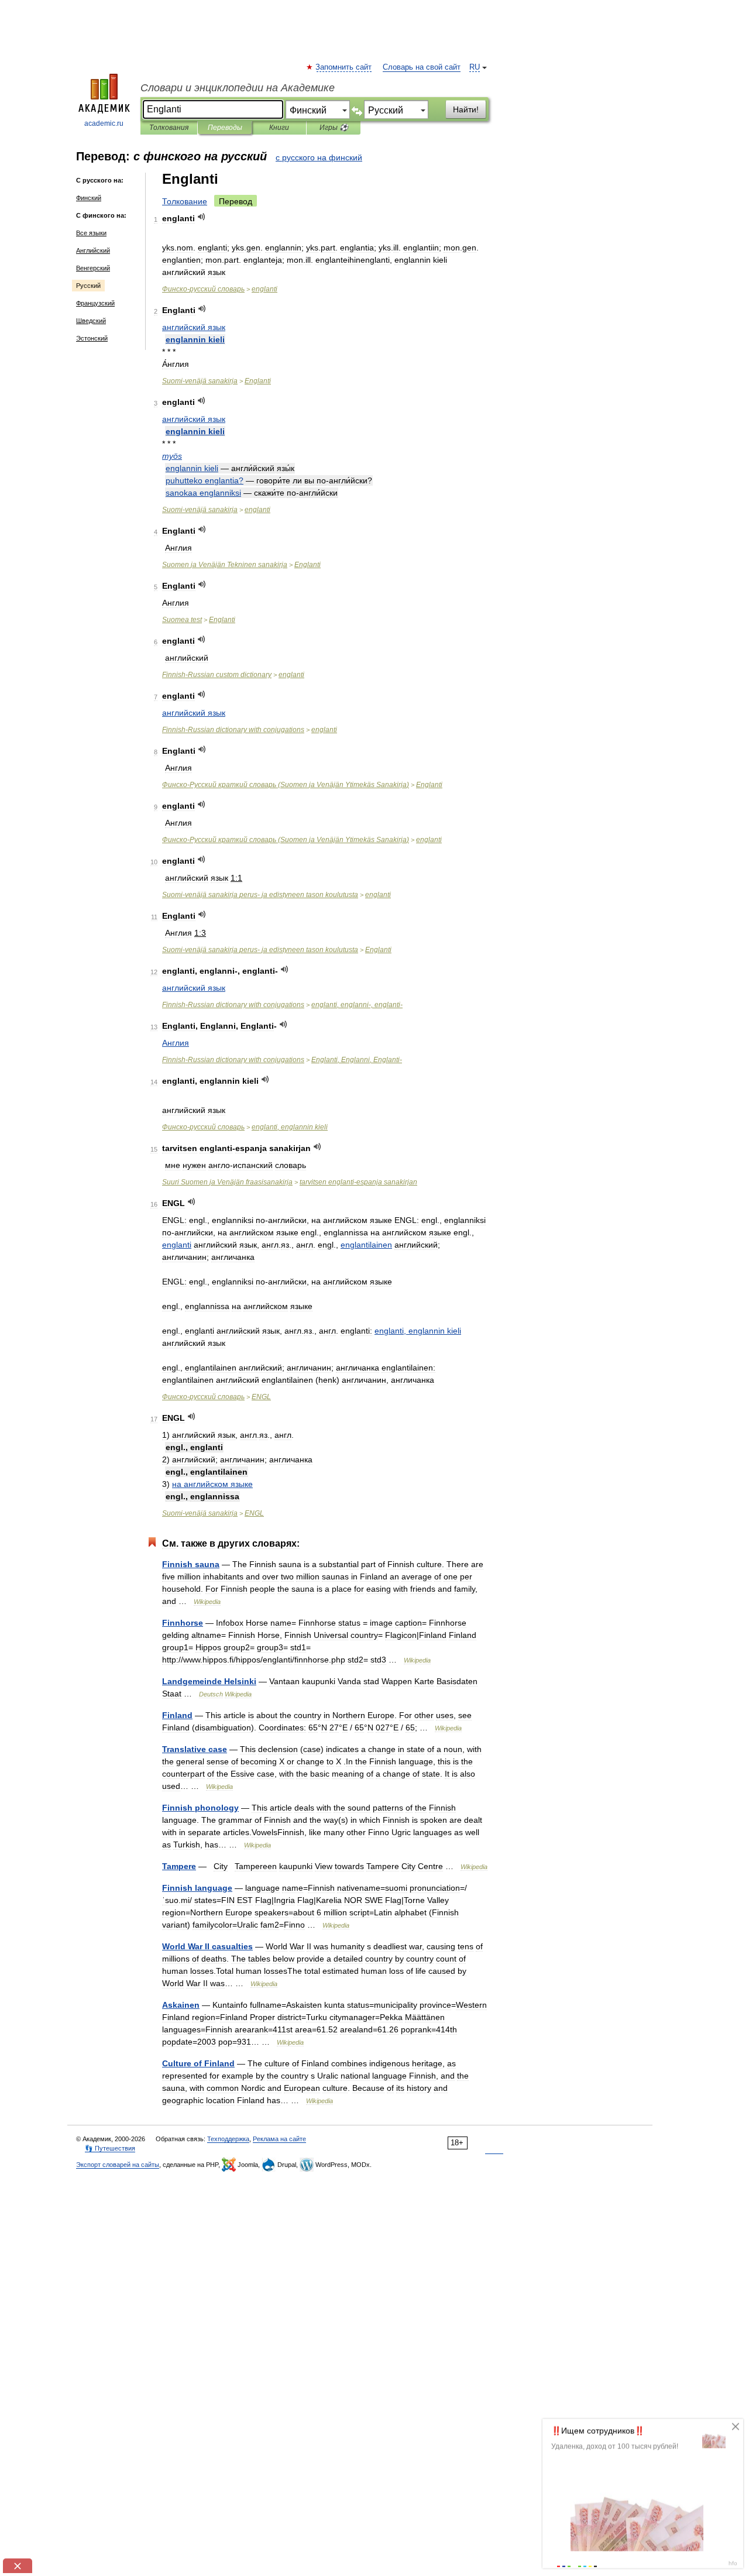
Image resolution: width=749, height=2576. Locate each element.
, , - (357, 1060)
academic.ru (104, 123)
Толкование (185, 201)
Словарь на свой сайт (422, 67)
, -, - (357, 1005)
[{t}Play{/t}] (202, 217)
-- (260, 895)
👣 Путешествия (110, 2148)
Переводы (225, 128)
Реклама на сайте (279, 2139)
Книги (279, 128)
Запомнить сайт (344, 67)
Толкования (169, 128)
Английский (93, 250)
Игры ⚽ (334, 128)
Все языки (91, 233)
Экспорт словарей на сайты (118, 2165)
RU (475, 67)
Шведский (91, 321)
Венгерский (93, 268)
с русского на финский (319, 157)
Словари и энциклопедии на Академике (238, 88)
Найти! (466, 109)
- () (286, 785)
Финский (89, 198)
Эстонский (92, 338)
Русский (88, 286)
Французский (95, 303)
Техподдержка (228, 2139)
